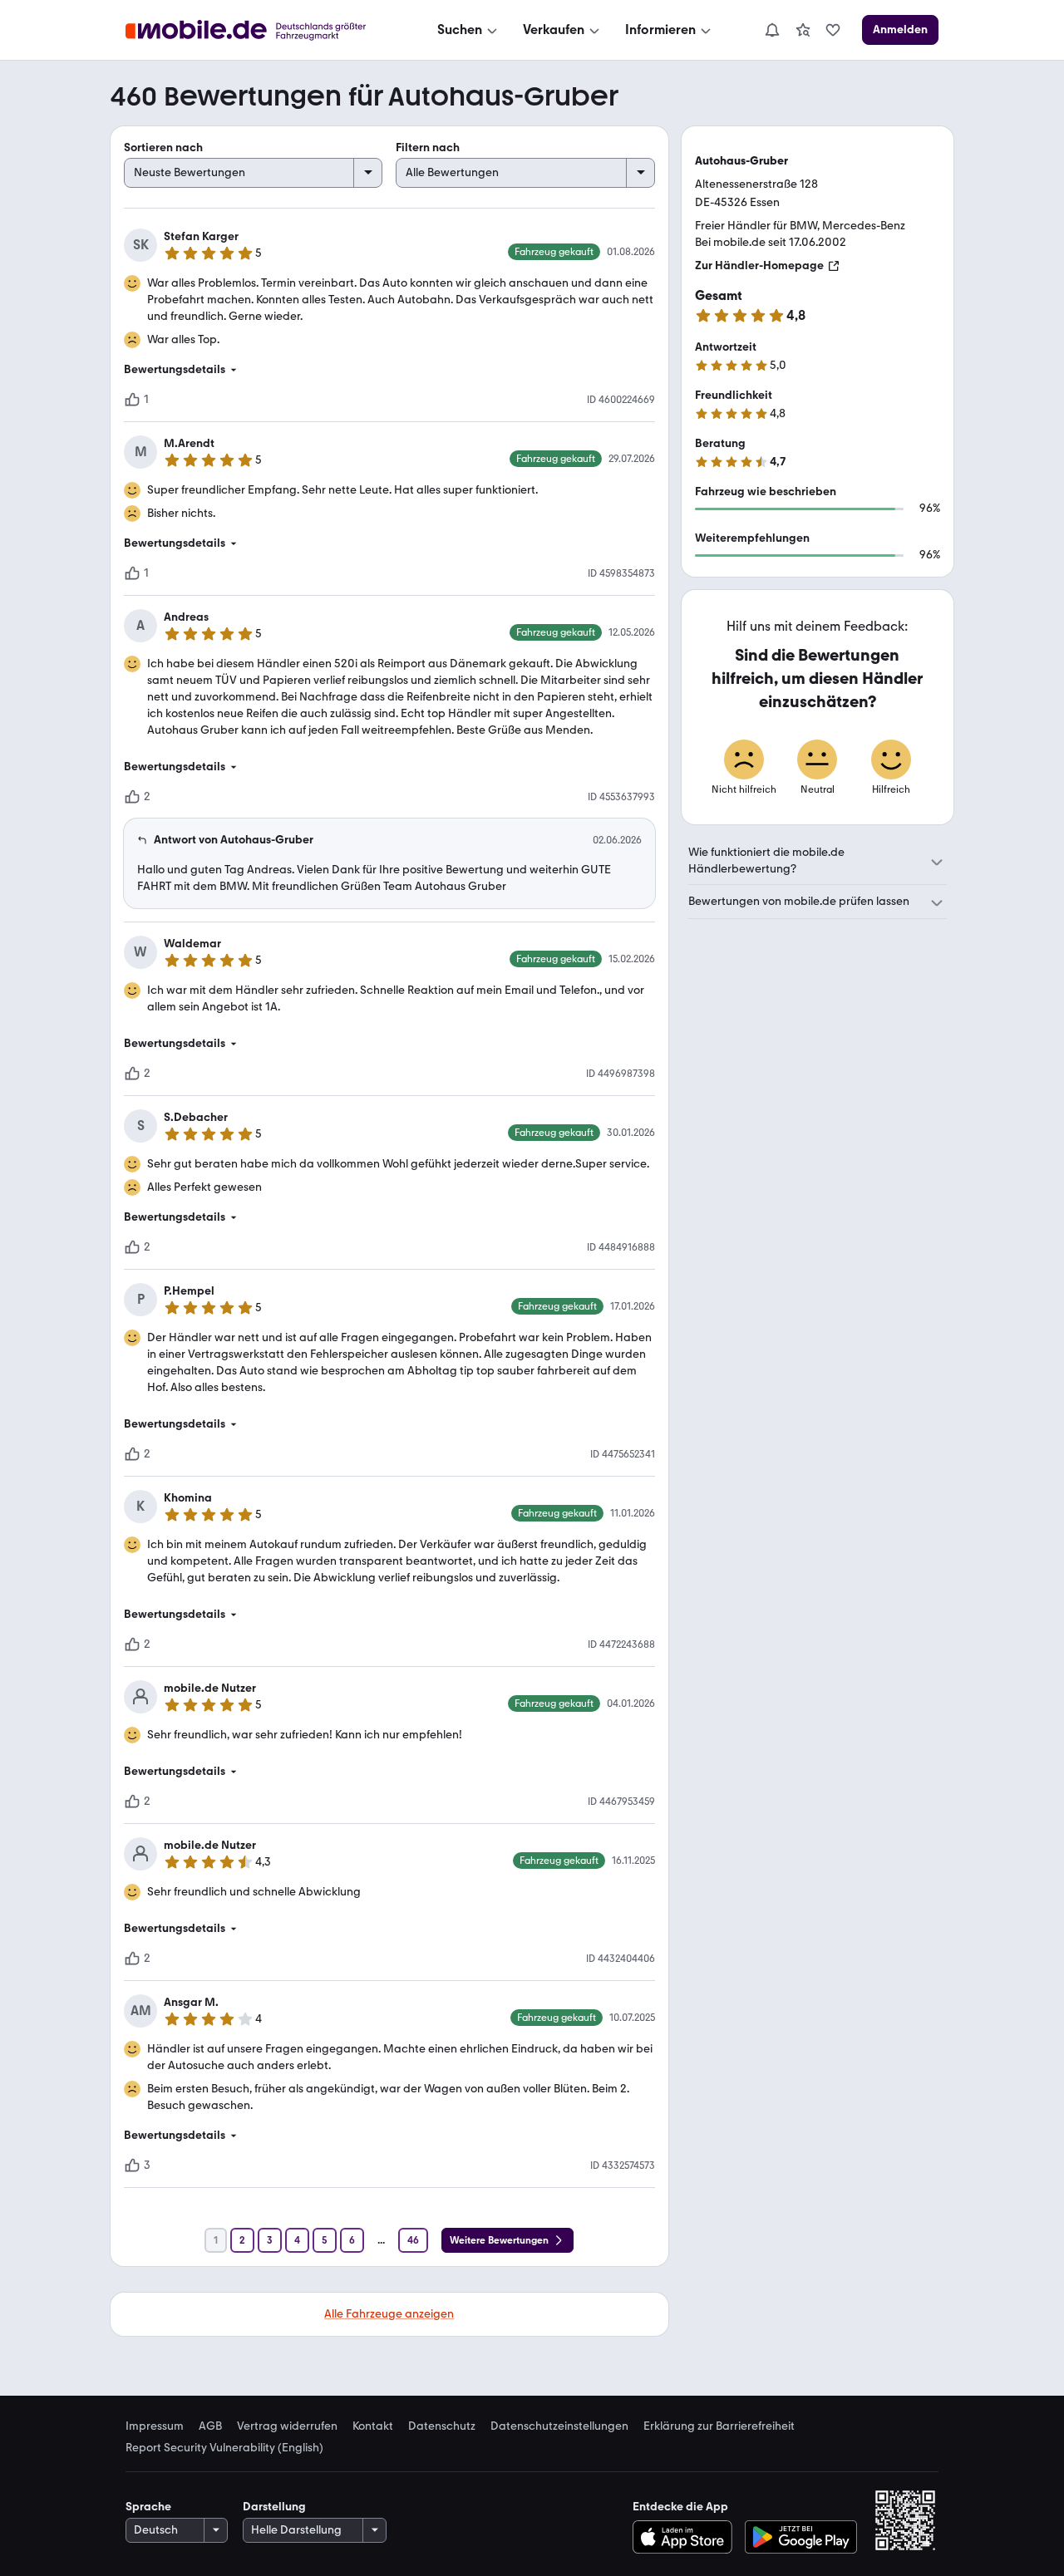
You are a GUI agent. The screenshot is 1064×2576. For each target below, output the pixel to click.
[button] (389, 370)
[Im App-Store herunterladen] (686, 2537)
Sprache (148, 2507)
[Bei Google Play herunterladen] (801, 2537)
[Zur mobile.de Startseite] (261, 30)
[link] (803, 30)
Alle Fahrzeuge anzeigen (389, 2314)
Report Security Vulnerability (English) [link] (224, 2448)
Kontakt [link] (373, 2426)
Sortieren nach (163, 147)
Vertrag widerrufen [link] (287, 2426)
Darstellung (274, 2507)
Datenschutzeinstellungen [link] (559, 2426)
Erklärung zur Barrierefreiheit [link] (719, 2426)
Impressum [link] (155, 2426)
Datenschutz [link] (442, 2426)
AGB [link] (210, 2426)
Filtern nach (428, 147)
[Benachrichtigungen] (771, 30)
